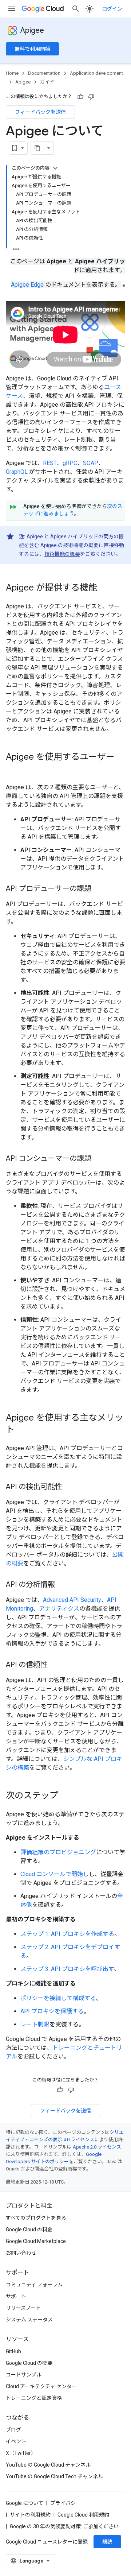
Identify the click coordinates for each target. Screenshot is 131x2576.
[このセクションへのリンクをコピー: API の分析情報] (62, 1585)
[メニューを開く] (12, 9)
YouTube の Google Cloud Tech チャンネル (54, 2476)
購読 (107, 2542)
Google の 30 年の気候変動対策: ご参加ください (64, 2526)
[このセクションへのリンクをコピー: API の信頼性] (55, 1665)
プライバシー (65, 2503)
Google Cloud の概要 (29, 2363)
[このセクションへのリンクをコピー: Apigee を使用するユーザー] (13, 769)
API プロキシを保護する (52, 2011)
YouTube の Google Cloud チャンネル (48, 2465)
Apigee (32, 30)
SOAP (91, 463)
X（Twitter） (21, 2453)
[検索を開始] (76, 9)
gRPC (70, 463)
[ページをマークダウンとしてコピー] (37, 148)
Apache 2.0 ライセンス (97, 2147)
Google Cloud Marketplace (36, 2241)
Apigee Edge (27, 285)
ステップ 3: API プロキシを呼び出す (67, 1969)
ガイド (47, 82)
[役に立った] (80, 97)
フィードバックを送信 (40, 112)
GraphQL (17, 472)
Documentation (44, 73)
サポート (16, 2296)
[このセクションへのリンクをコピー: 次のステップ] (65, 1796)
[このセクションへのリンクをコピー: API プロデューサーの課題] (99, 889)
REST (50, 463)
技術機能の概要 (62, 554)
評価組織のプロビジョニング (58, 1852)
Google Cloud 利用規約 (83, 2515)
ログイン (112, 9)
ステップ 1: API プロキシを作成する (67, 1934)
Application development (96, 73)
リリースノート (23, 2308)
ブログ (13, 2430)
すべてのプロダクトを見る (36, 2218)
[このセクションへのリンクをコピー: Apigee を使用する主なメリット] (22, 1430)
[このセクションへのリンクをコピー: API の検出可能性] (70, 1487)
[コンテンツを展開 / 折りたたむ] (55, 168)
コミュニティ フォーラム (34, 2285)
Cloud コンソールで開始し (55, 1874)
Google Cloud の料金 (29, 2230)
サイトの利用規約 (30, 2515)
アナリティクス (59, 1609)
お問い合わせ (21, 2253)
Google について (25, 2503)
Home (12, 73)
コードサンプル (24, 2375)
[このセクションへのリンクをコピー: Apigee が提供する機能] (104, 588)
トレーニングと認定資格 (34, 2398)
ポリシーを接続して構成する (58, 1998)
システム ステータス (29, 2320)
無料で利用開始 (32, 49)
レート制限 (35, 2024)
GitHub (13, 2351)
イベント (16, 2441)
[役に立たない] (91, 97)
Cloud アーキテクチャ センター (41, 2386)
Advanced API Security (72, 1600)
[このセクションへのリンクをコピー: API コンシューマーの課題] (99, 1159)
